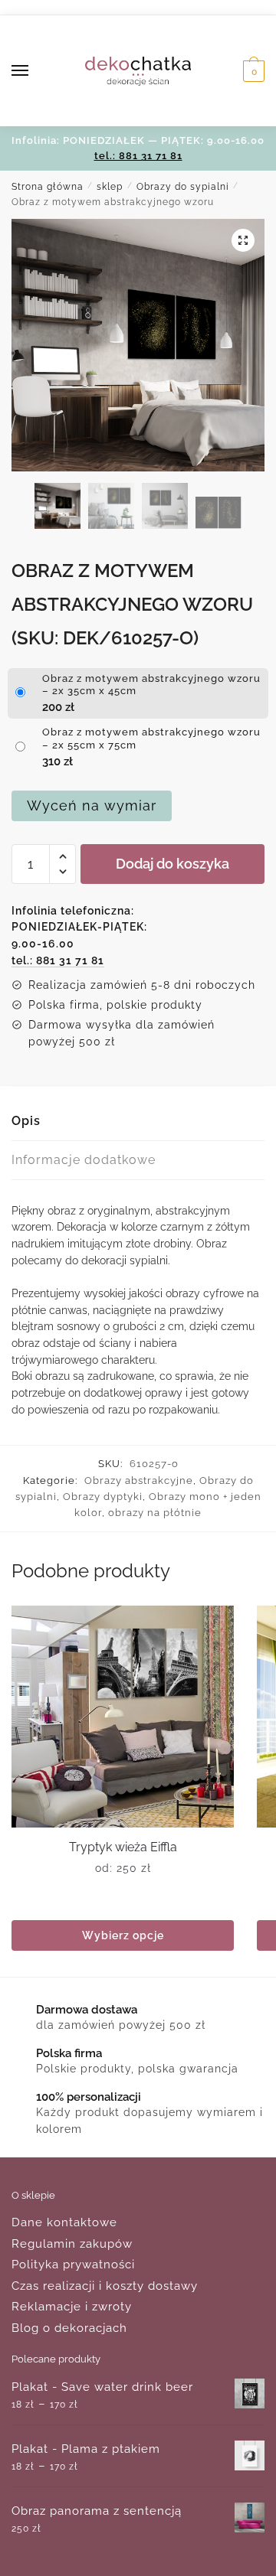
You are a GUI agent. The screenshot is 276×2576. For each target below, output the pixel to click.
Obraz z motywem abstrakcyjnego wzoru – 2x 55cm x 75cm (151, 739)
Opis (26, 1121)
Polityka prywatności (73, 2265)
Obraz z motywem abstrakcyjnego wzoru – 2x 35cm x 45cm (151, 685)
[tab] (138, 1122)
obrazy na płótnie (155, 1513)
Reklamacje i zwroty (72, 2307)
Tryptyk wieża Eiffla (123, 1847)
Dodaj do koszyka (172, 864)
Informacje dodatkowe (84, 1160)
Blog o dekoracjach (69, 2328)
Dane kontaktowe (64, 2222)
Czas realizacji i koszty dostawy (105, 2286)
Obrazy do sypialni (183, 187)
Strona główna (48, 187)
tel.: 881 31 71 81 (138, 156)
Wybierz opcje (123, 1935)
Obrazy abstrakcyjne (139, 1480)
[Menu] (34, 71)
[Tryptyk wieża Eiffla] (123, 1717)
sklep (110, 187)
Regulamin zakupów (72, 2244)
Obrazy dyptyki (103, 1497)
